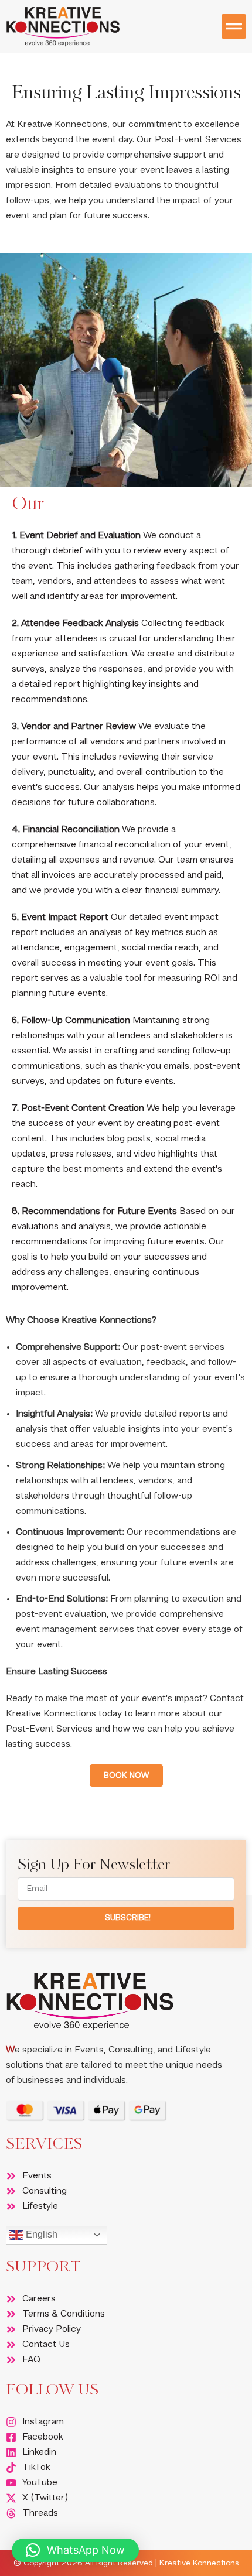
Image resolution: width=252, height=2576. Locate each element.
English (40, 2234)
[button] (234, 26)
